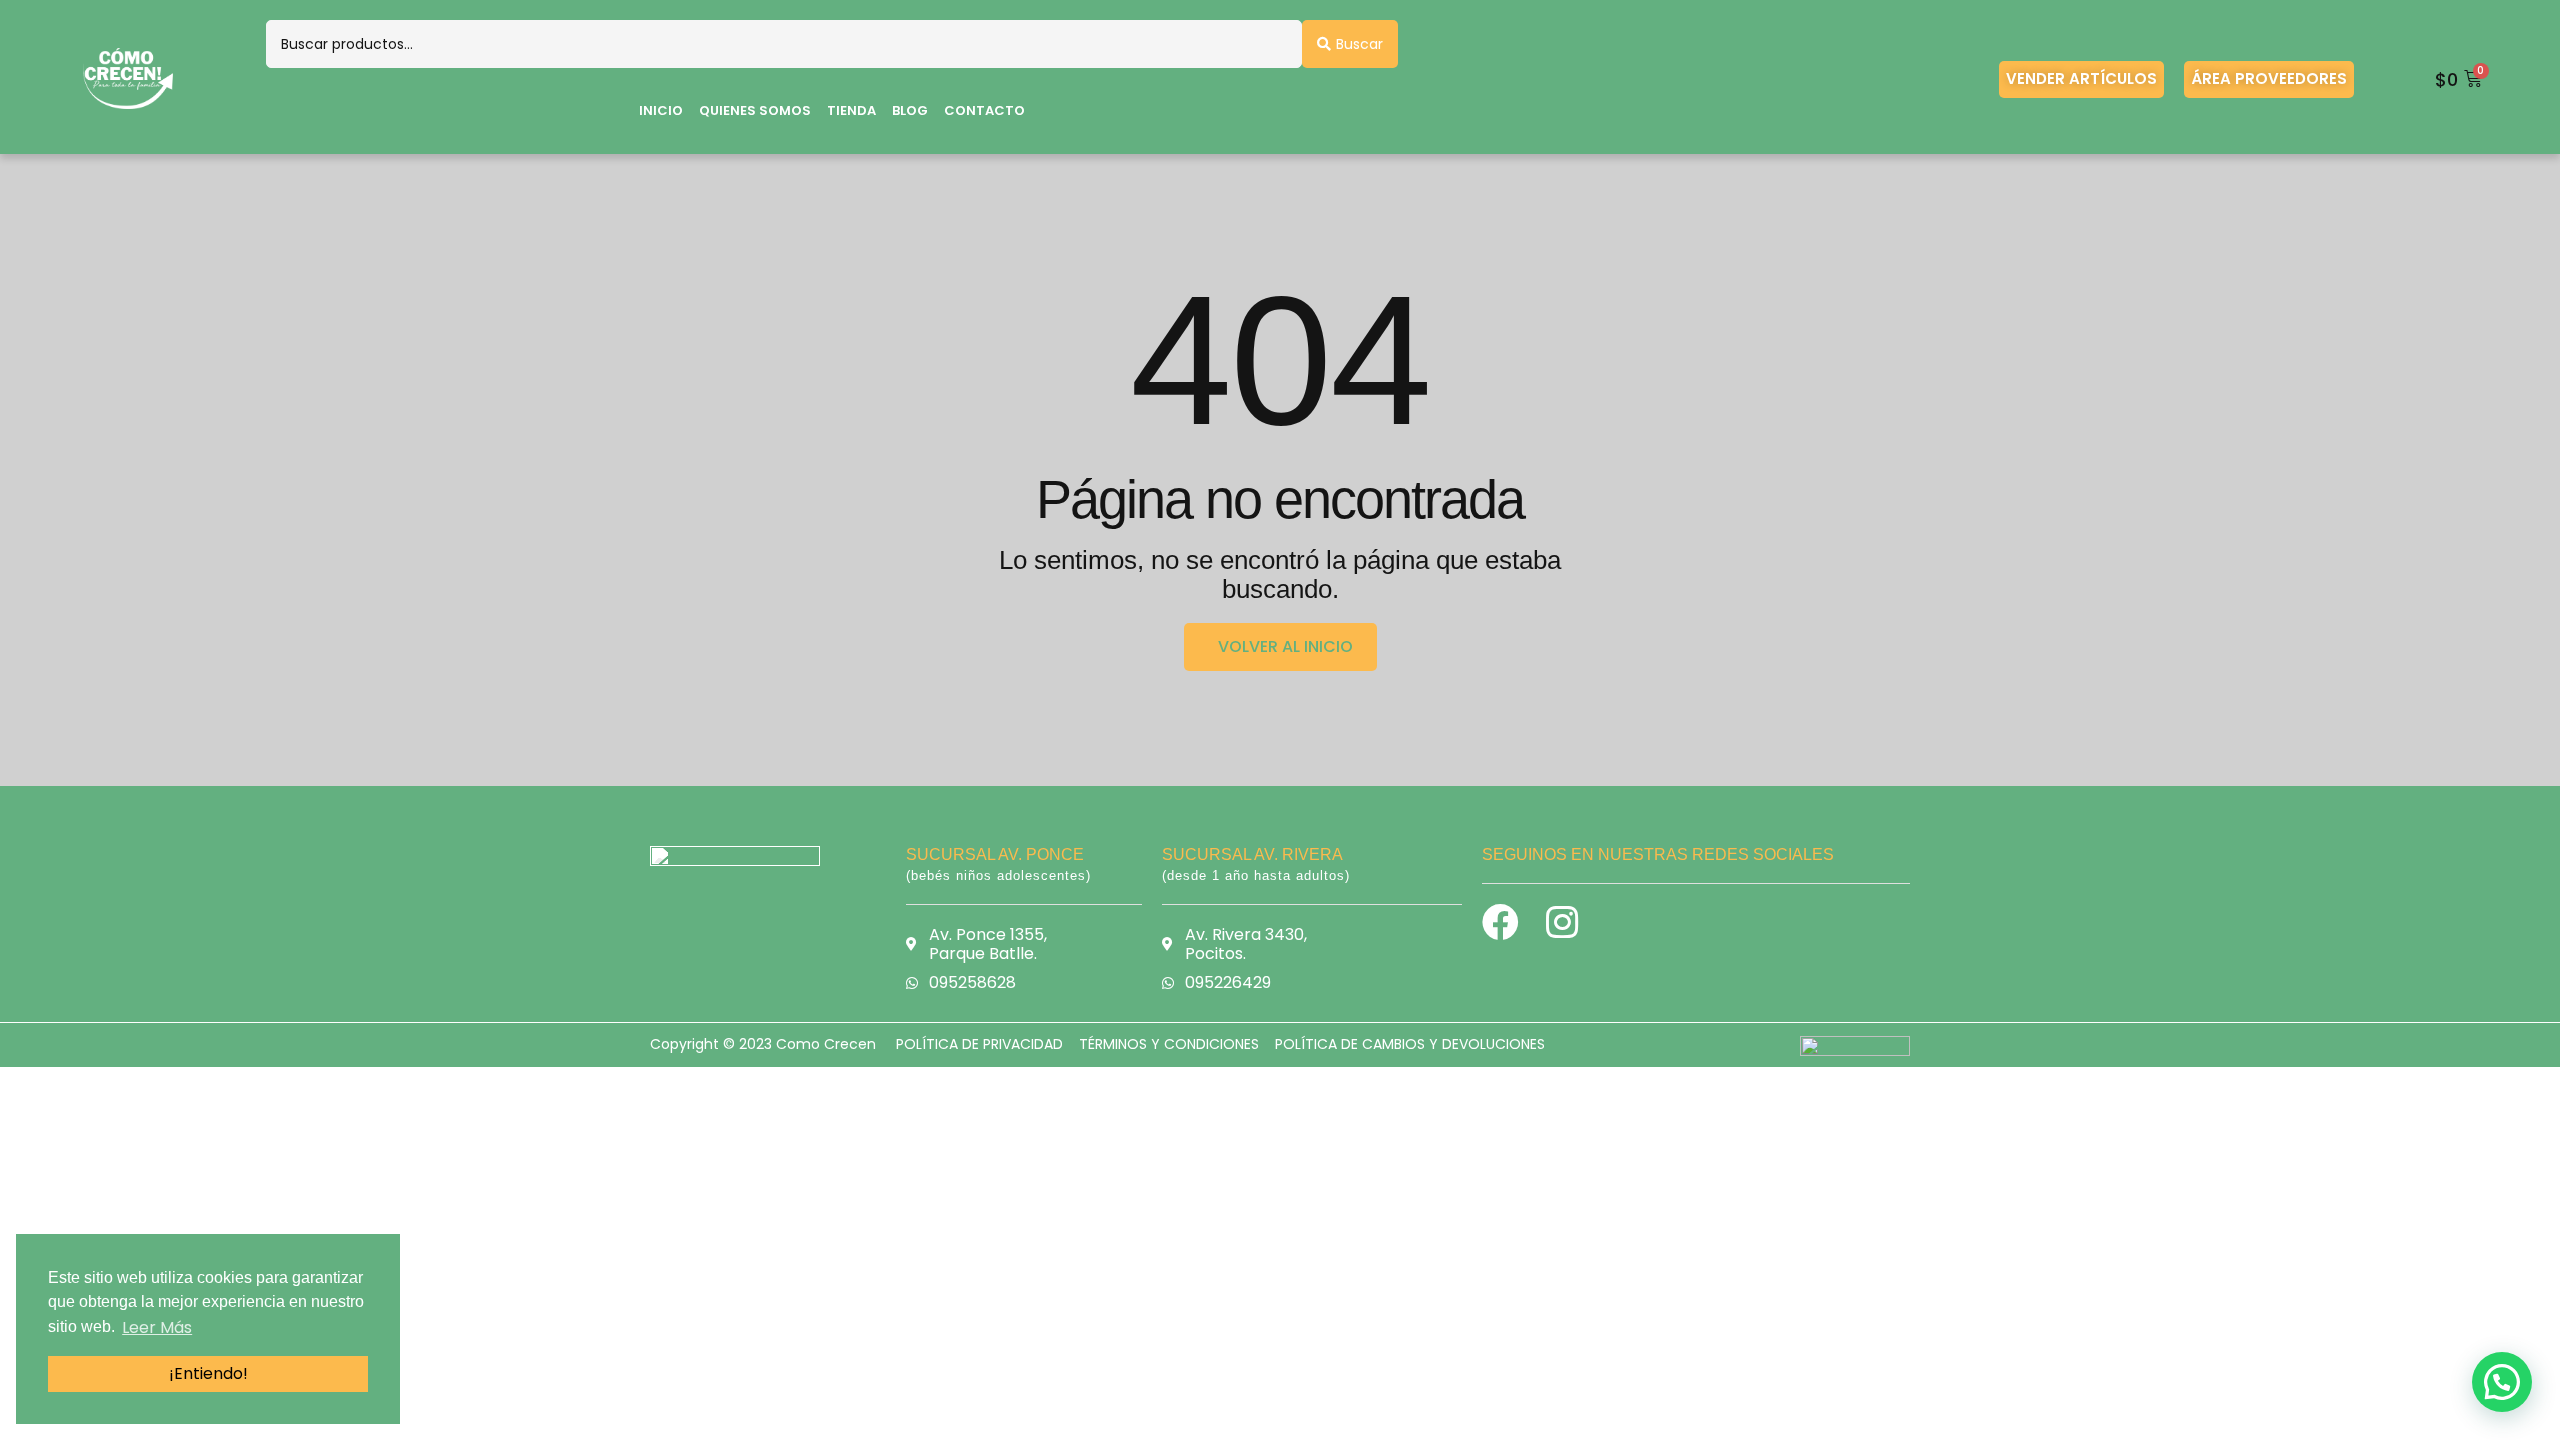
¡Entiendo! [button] (208, 1373)
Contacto (984, 110)
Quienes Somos (755, 110)
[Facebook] (1500, 922)
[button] (2502, 1382)
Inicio (661, 110)
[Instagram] (1561, 922)
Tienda (851, 110)
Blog (910, 110)
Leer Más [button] (157, 1327)
